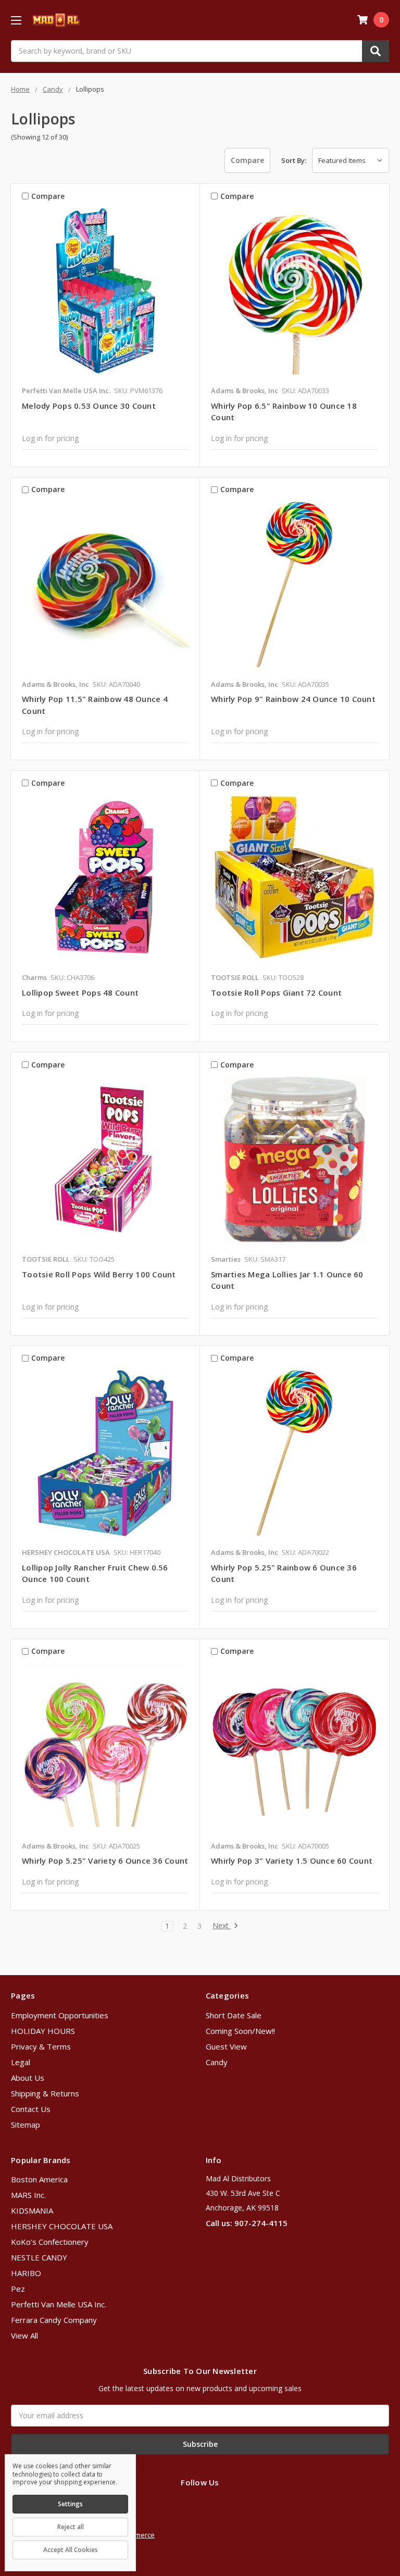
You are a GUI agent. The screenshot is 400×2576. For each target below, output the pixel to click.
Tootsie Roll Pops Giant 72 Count (276, 992)
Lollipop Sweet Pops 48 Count (80, 992)
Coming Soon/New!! (240, 2031)
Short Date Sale (234, 2015)
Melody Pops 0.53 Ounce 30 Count (89, 406)
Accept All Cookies (71, 2550)
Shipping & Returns (45, 2093)
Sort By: (294, 160)
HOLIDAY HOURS (43, 2031)
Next (222, 1926)
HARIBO (26, 2273)
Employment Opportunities (60, 2015)
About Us (28, 2078)
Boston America (39, 2179)
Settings (70, 2504)
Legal (21, 2062)
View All (24, 2335)
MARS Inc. (28, 2195)
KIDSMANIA (32, 2210)
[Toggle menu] (16, 20)
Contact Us (31, 2109)
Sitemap (26, 2125)
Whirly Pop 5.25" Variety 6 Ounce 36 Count (105, 1861)
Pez (18, 2289)
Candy (217, 2062)
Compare (247, 160)
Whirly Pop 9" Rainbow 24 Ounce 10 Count (293, 699)
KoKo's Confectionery (50, 2242)
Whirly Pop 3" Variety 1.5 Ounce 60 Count (292, 1861)
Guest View (226, 2046)
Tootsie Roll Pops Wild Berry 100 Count (99, 1274)
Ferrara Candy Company (54, 2320)
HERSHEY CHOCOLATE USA (62, 2226)
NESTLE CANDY (39, 2257)
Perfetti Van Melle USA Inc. (59, 2304)
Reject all (71, 2527)
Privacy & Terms (41, 2046)
